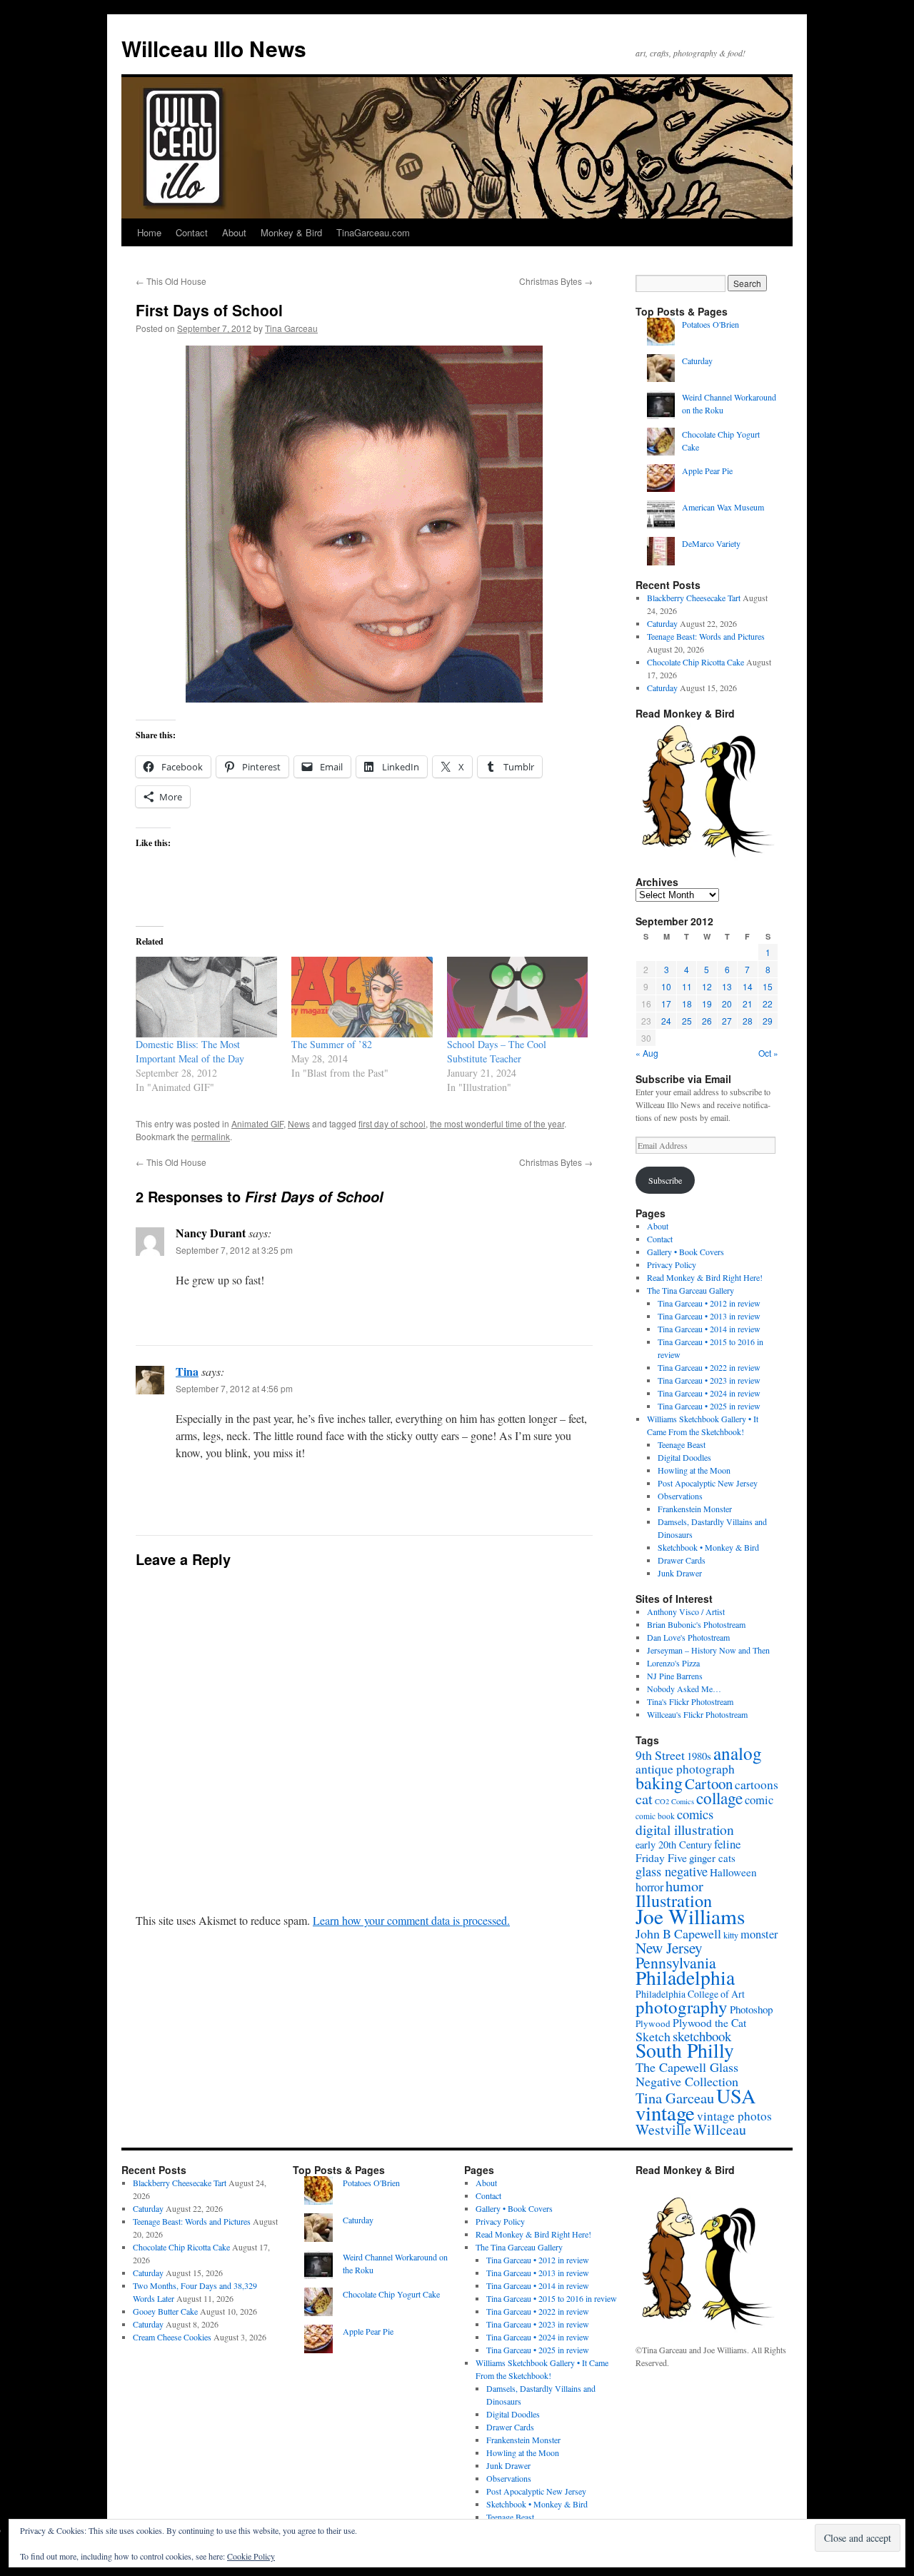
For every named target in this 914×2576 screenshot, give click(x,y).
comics (695, 1814)
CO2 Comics (674, 1801)
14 (748, 986)
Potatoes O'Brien (710, 324)
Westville (663, 2129)
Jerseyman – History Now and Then (708, 1650)
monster (759, 1934)
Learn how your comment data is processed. (411, 1920)
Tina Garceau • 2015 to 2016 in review (552, 2298)
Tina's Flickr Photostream (690, 1701)
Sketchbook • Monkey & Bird (708, 1547)
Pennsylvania (676, 1962)
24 (666, 1021)
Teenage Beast (682, 1444)
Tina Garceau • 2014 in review (709, 1329)
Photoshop (751, 2009)
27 (727, 1021)
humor (684, 1886)
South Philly (685, 2050)
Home (149, 232)
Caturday (697, 361)
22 (768, 1003)
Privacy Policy (672, 1264)
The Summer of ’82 (332, 1044)
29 (768, 1021)
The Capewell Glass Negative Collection (687, 2074)
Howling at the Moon (694, 1470)
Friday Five (661, 1857)
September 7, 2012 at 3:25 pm (234, 1250)
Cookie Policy (251, 2556)
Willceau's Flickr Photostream (697, 1714)
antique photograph (685, 1769)
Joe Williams (690, 1916)
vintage (665, 2113)
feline (727, 1844)
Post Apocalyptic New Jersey (708, 1483)
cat (644, 1798)
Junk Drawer (680, 1573)
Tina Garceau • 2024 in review (709, 1393)
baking (659, 1783)
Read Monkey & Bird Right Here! (705, 1277)
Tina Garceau (291, 328)
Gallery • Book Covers (685, 1252)
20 (727, 1003)
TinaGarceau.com (373, 232)
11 (687, 986)
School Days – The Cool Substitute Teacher (497, 1051)
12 (707, 986)
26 (707, 1021)
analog (738, 1753)
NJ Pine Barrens (675, 1676)
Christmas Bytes (556, 281)
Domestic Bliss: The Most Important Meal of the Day (190, 1051)
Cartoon (709, 1783)
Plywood (653, 2023)
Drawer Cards (682, 1560)
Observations (680, 1496)
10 (666, 986)
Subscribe (665, 1180)
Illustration (674, 1900)
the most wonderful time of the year (497, 1123)
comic (759, 1800)
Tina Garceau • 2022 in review (709, 1367)
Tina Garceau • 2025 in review (709, 1406)
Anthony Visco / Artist (686, 1611)
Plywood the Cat (709, 2022)
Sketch (653, 2036)
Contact (192, 232)
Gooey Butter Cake (165, 2311)
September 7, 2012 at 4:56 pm (234, 1388)
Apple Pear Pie (707, 471)
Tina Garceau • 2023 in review (709, 1380)
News (299, 1123)
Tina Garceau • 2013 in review (709, 1316)
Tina (187, 1371)
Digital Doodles (684, 1457)
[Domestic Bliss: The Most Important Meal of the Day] (206, 997)
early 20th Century (674, 1845)
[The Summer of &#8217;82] (362, 997)
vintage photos (734, 2116)
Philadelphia (685, 1977)
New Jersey (669, 1947)
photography (682, 2007)
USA (736, 2095)
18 (687, 1003)
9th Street (660, 1755)
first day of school (392, 1123)
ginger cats (712, 1858)
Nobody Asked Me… (684, 1689)
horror (649, 1887)
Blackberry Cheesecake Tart (694, 598)
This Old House (171, 281)
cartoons (757, 1785)
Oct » (768, 1053)
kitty (731, 1935)
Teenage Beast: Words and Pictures (706, 636)
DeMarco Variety (711, 543)
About (234, 232)
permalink (211, 1136)
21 (748, 1003)
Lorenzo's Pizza (673, 1663)
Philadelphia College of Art (690, 1994)
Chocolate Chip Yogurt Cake (391, 2294)
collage (719, 1798)
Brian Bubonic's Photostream (696, 1624)
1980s (699, 1756)
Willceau (720, 2129)
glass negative (672, 1871)
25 (687, 1021)
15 (768, 986)
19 (707, 1003)
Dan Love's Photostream (688, 1637)
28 (748, 1021)
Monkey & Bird (291, 232)
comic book (655, 1816)
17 (666, 1003)
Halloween (733, 1872)
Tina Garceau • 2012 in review (709, 1303)
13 (727, 986)
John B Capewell (678, 1933)
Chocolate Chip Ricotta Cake (695, 662)
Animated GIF (257, 1123)
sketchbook (702, 2036)
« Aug (647, 1053)
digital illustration (685, 1829)
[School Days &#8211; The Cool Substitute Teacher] (518, 997)
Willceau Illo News (214, 48)
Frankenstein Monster (695, 1509)
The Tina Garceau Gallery (690, 1290)
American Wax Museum (723, 507)
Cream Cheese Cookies (172, 2337)
